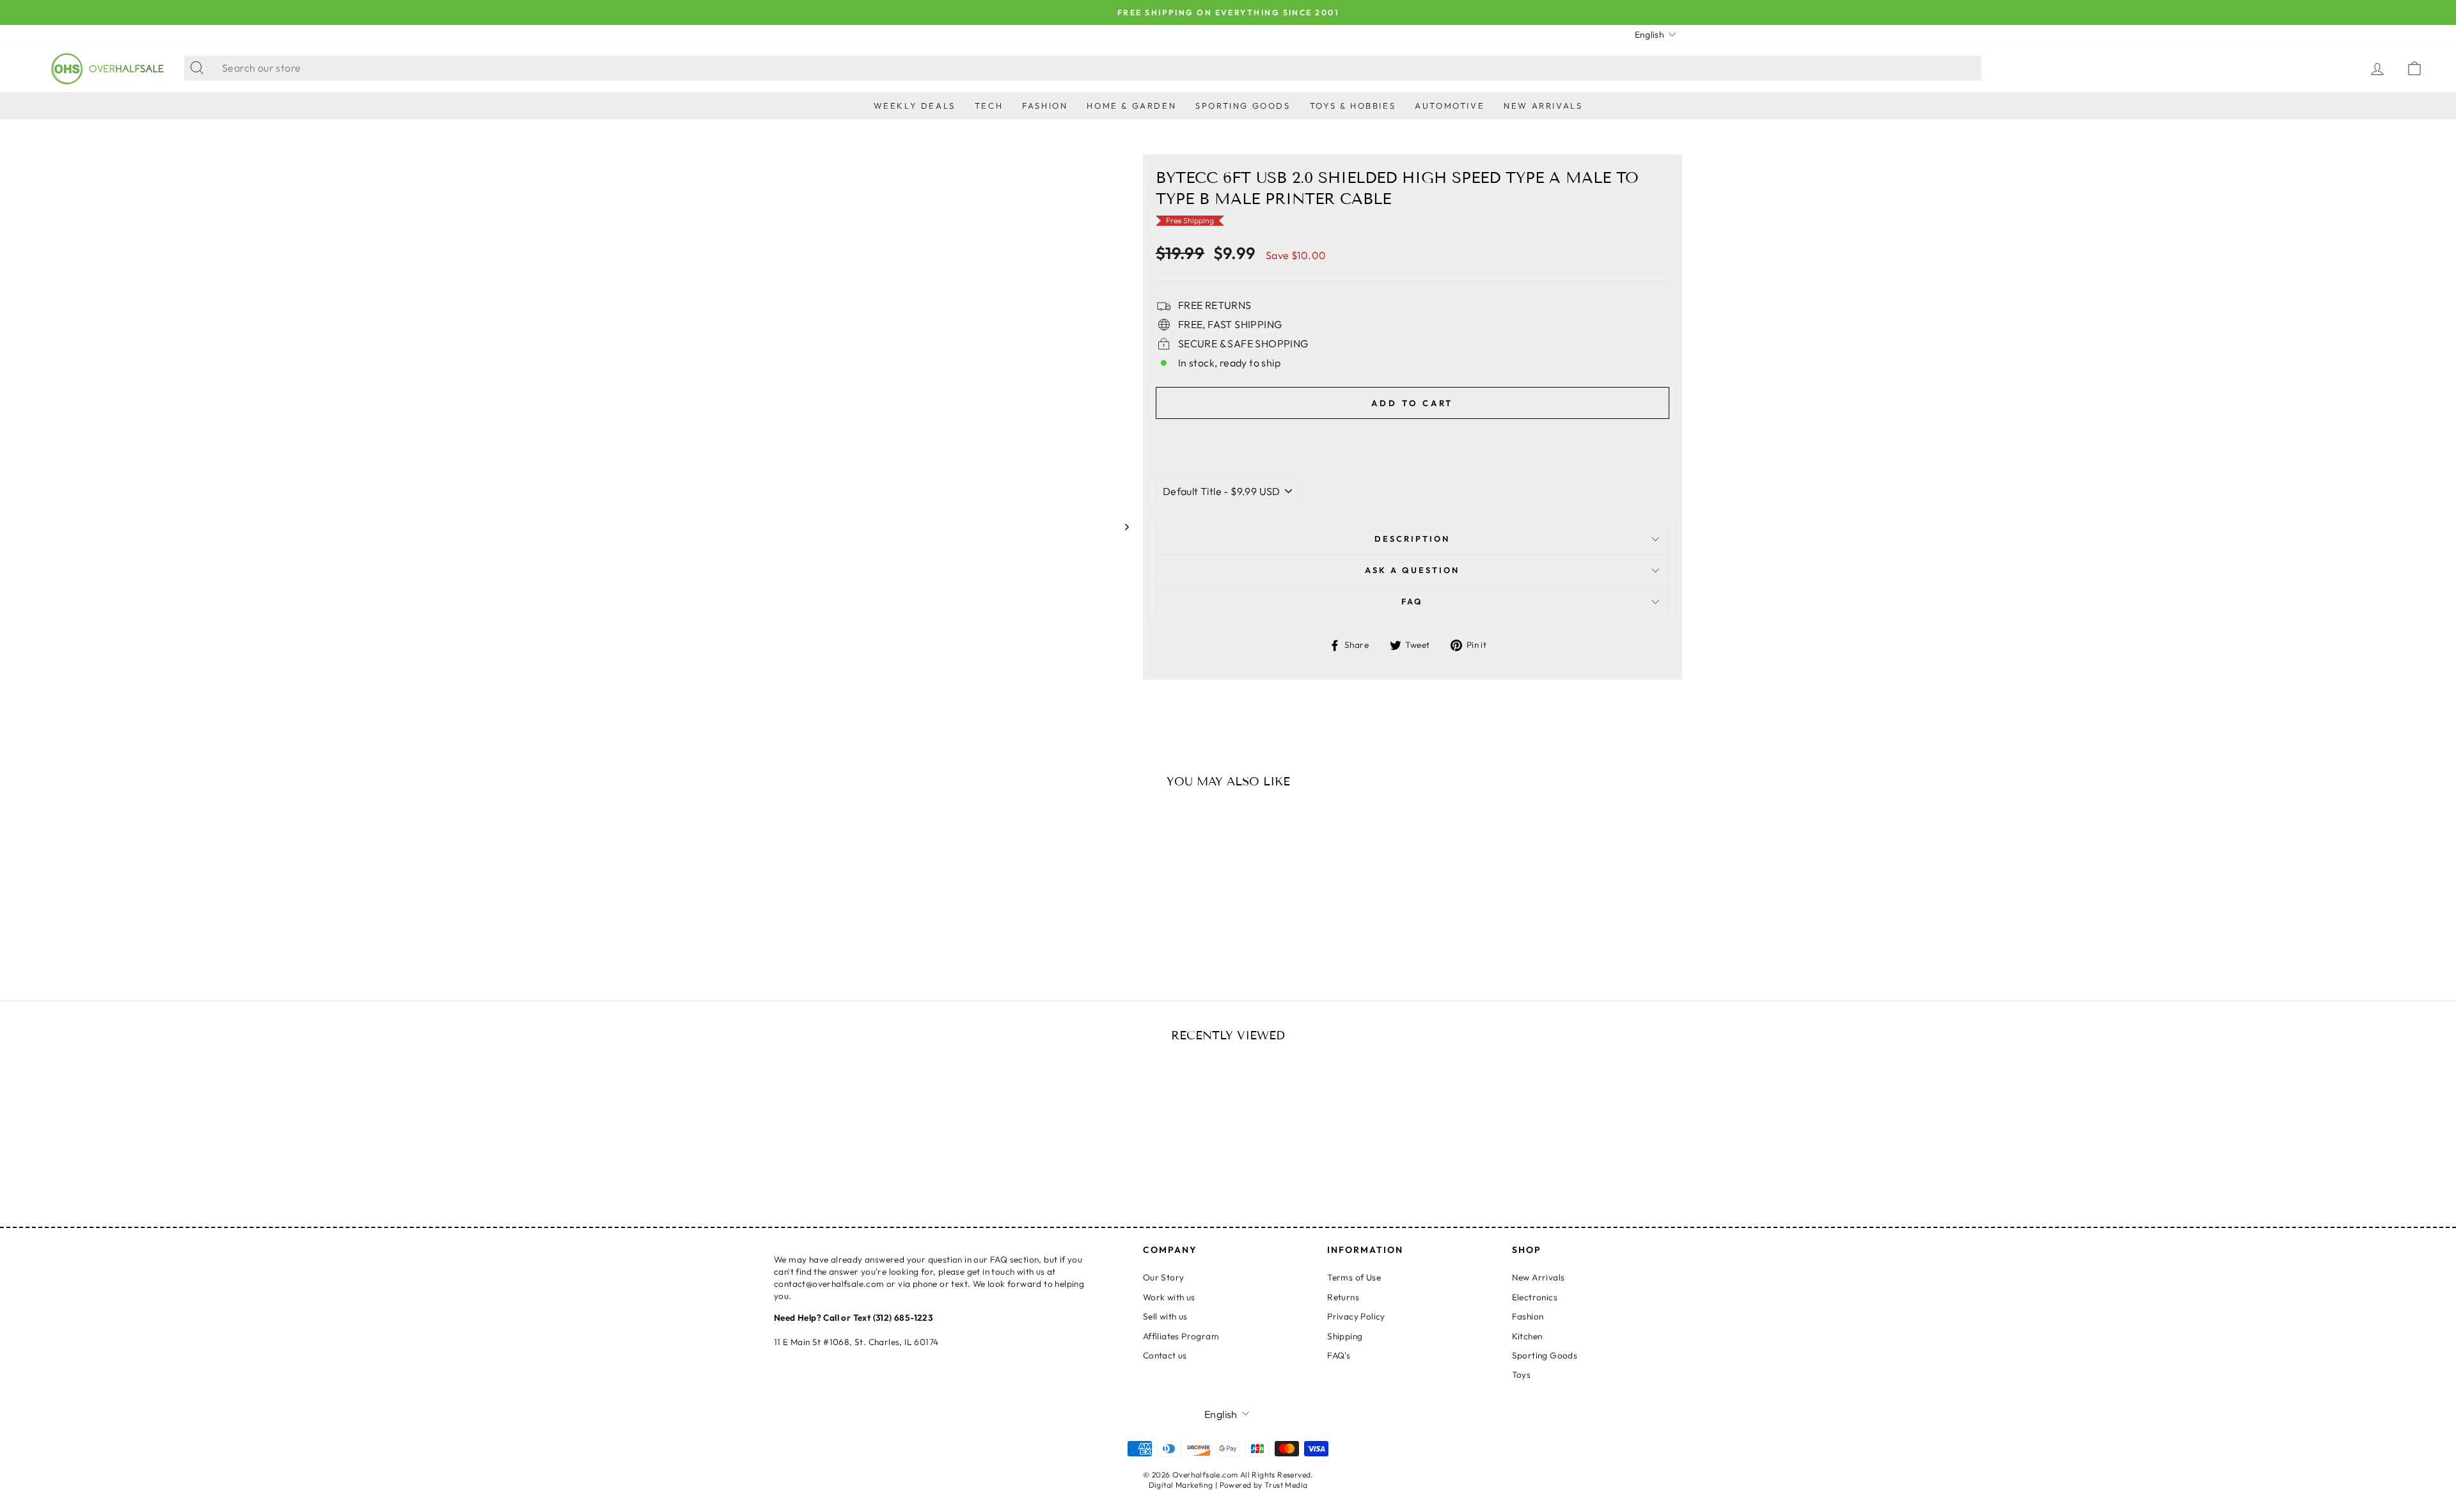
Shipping (1345, 1336)
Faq (1412, 601)
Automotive (1450, 106)
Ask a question (1412, 570)
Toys (1522, 1374)
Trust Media (1286, 1485)
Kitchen (1527, 1336)
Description (1412, 539)
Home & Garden (1131, 106)
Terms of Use (1354, 1277)
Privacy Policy (1356, 1316)
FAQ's (1339, 1355)
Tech (989, 106)
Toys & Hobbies (1353, 106)
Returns (1343, 1297)
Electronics (1535, 1297)
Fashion (1045, 106)
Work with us (1169, 1297)
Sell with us (1165, 1316)
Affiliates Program (1181, 1336)
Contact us (1165, 1355)
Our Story (1164, 1277)
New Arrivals (1543, 106)
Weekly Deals (915, 106)
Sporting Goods (1243, 106)
